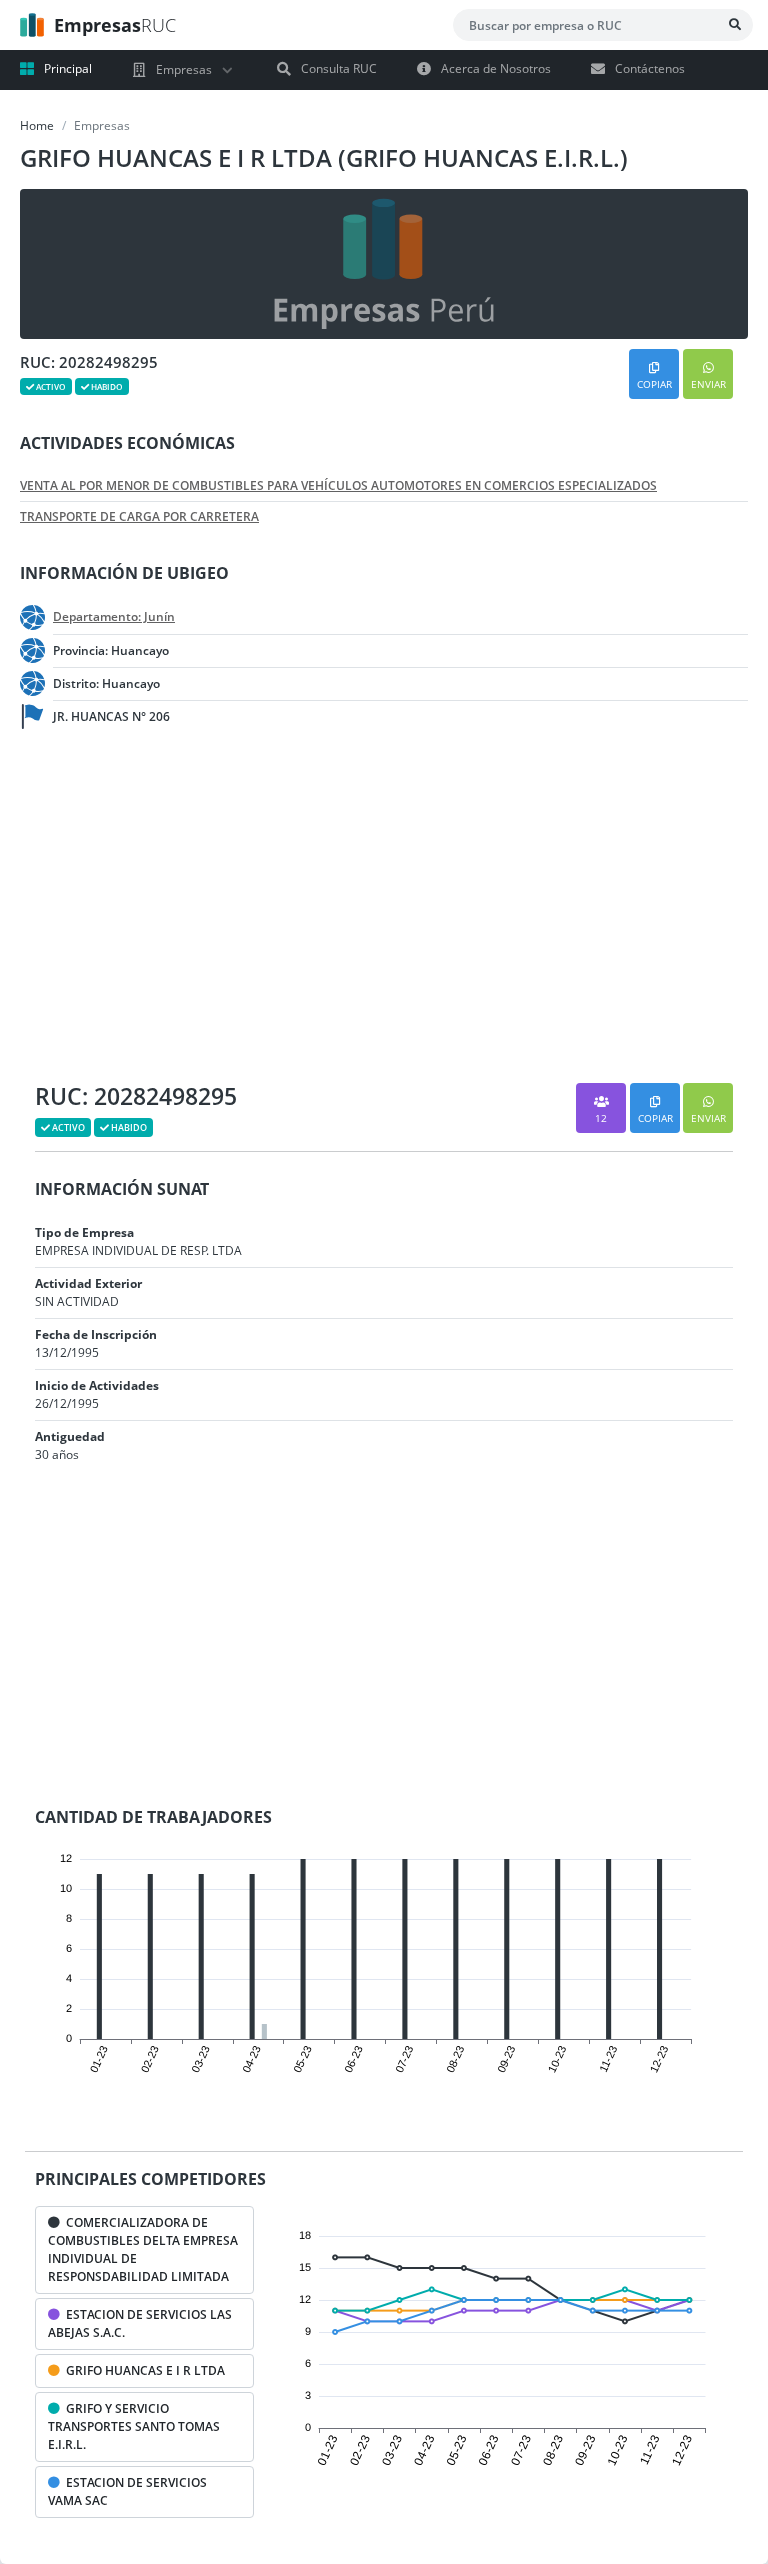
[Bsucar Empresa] (735, 25)
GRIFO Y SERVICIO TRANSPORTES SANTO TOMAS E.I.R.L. (134, 2426)
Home (37, 125)
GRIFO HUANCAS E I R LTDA (142, 2370)
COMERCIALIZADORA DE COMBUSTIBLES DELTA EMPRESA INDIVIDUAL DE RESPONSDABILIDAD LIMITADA (143, 2249)
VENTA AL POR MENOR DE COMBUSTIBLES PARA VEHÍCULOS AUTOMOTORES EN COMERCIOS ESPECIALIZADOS (338, 486)
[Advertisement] (160, 913)
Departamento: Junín (114, 617)
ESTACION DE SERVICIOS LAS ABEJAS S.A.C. (140, 2323)
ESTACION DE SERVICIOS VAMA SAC (127, 2491)
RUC (115, 25)
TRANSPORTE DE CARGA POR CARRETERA (139, 517)
